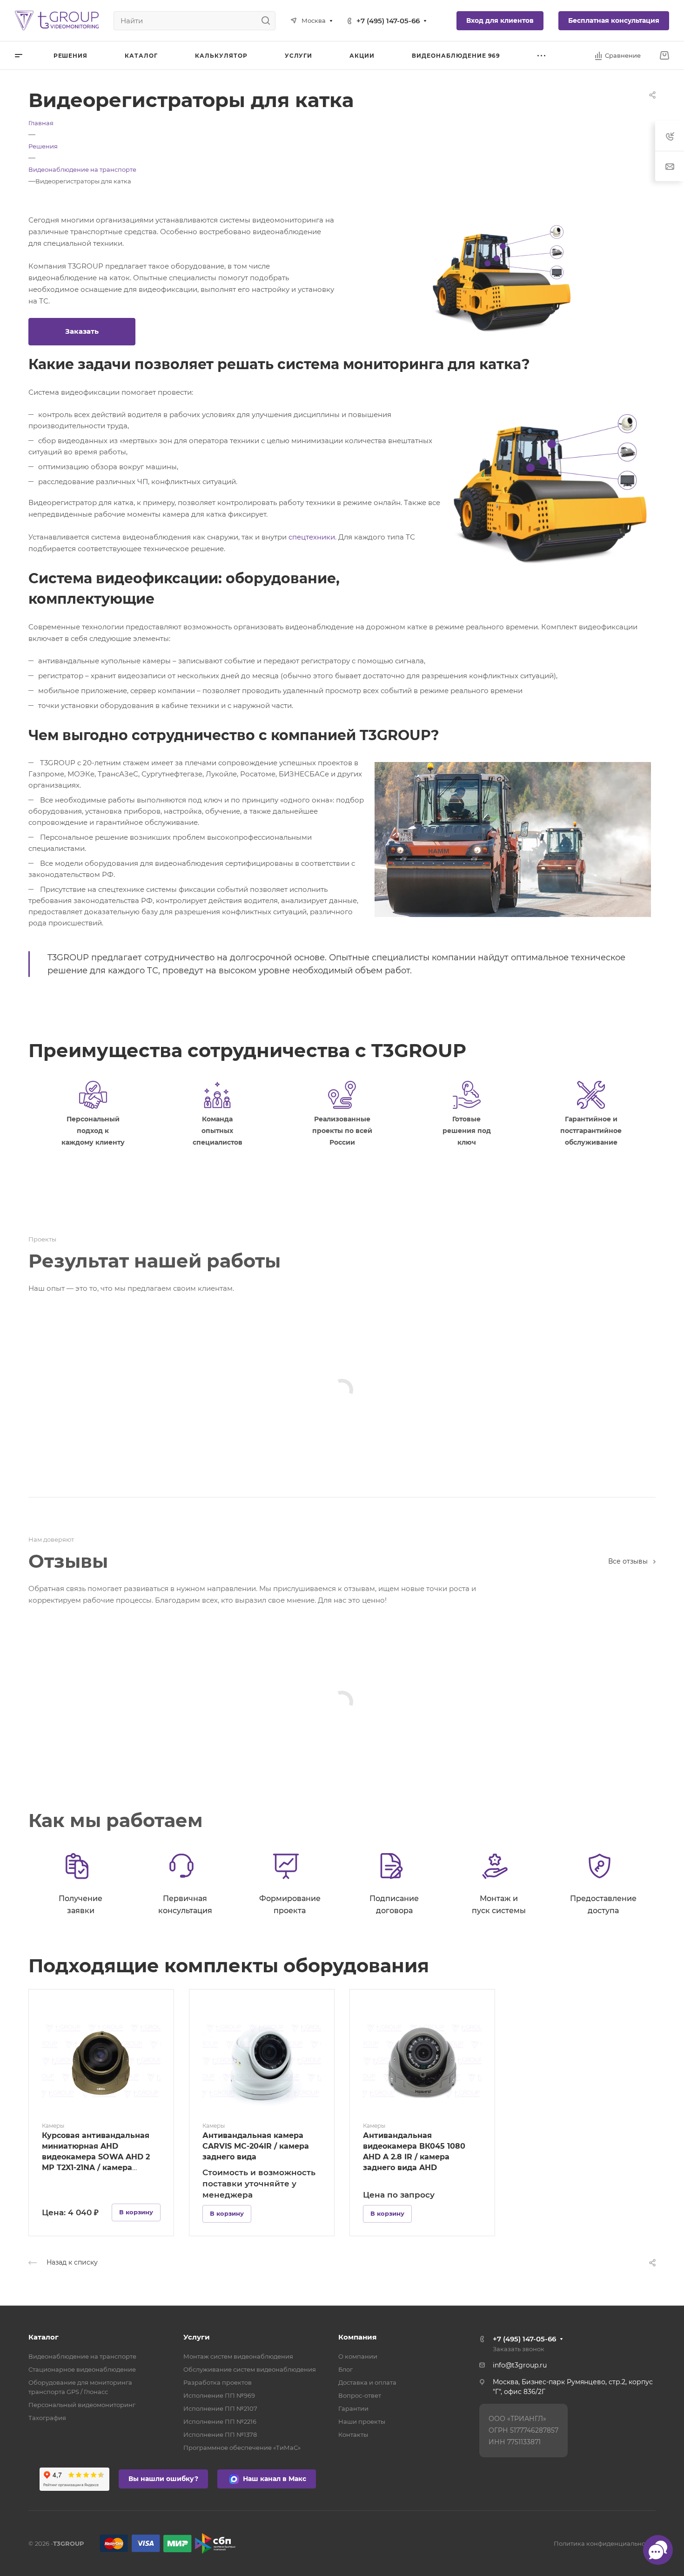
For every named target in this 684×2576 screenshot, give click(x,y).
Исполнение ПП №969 (219, 2395)
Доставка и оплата (367, 2382)
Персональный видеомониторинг (82, 2405)
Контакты (353, 2434)
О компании (358, 2356)
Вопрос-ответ (360, 2395)
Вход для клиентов (500, 20)
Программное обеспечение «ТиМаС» (242, 2448)
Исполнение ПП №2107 (220, 2408)
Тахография (47, 2418)
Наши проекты (362, 2421)
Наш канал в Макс (274, 2479)
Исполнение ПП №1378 (220, 2434)
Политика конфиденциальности (605, 2543)
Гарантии (353, 2408)
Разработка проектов (218, 2382)
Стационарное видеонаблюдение (82, 2369)
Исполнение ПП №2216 (220, 2421)
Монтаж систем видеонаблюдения (238, 2356)
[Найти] (268, 21)
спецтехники (312, 537)
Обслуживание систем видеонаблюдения (250, 2369)
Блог (345, 2369)
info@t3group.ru (520, 2365)
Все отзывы (628, 1561)
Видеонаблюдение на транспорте (82, 2356)
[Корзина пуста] (664, 56)
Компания (357, 2337)
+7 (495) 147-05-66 (388, 21)
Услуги (197, 2337)
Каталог (44, 2337)
